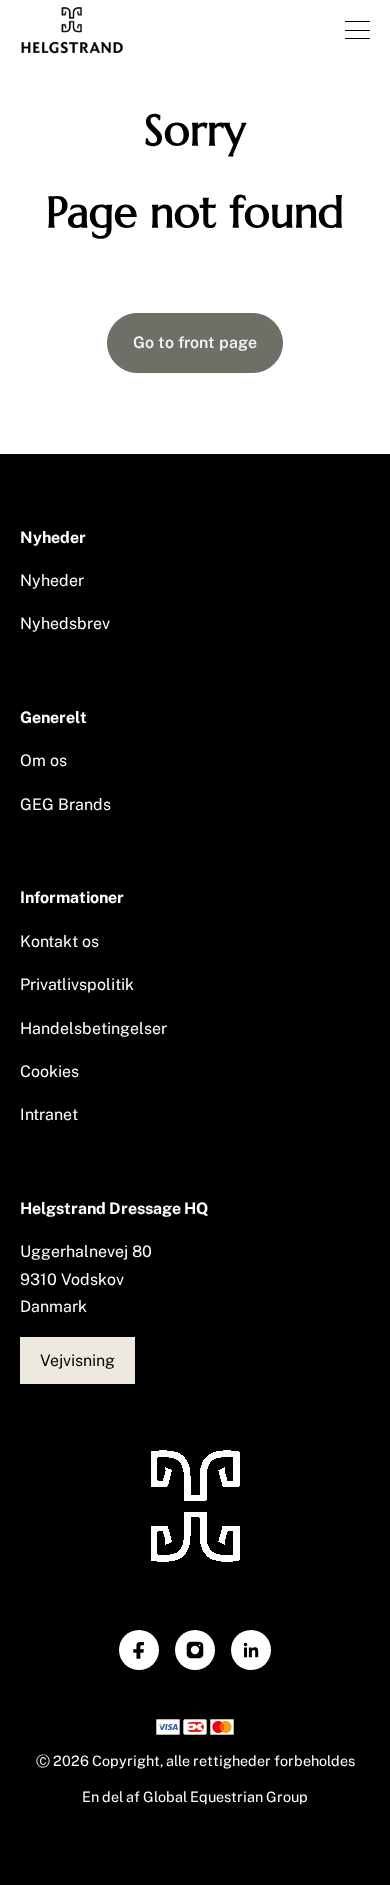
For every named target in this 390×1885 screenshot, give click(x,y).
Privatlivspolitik (77, 984)
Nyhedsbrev (65, 623)
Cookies (49, 1071)
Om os (43, 760)
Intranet (49, 1114)
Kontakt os (59, 941)
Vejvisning (77, 1360)
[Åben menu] (357, 30)
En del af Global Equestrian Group (195, 1796)
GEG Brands (65, 804)
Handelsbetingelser (93, 1028)
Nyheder (52, 580)
